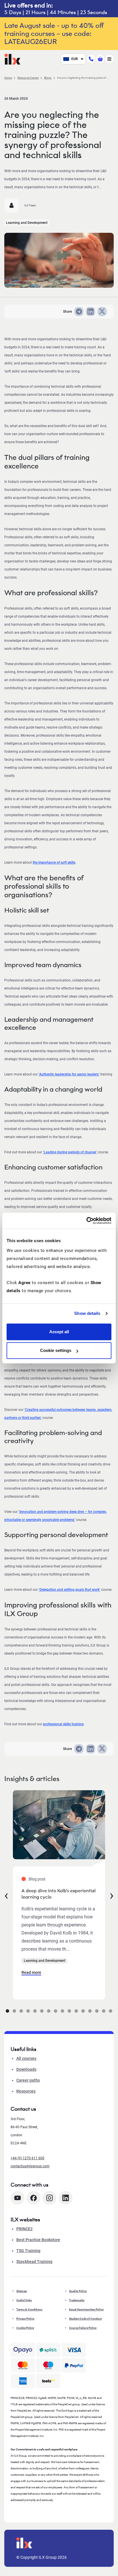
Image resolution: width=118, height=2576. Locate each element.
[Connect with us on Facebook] (34, 2198)
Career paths (28, 2080)
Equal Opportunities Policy (86, 2309)
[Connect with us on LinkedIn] (66, 2198)
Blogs (48, 78)
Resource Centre (28, 78)
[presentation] (6, 1895)
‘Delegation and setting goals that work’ (69, 1590)
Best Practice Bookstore (38, 2240)
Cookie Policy (25, 2328)
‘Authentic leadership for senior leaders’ (69, 1074)
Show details (87, 1313)
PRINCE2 (24, 2229)
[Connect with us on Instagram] (50, 2198)
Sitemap (22, 2291)
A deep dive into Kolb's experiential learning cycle (59, 1894)
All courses (26, 2058)
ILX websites (25, 2220)
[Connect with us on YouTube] (17, 2198)
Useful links (24, 2300)
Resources (26, 2091)
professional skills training (63, 1724)
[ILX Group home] (12, 58)
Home (8, 78)
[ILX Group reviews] (48, 2381)
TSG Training (28, 2251)
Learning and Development (27, 223)
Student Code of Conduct (85, 2319)
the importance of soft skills (54, 862)
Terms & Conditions (29, 2309)
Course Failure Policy (83, 2328)
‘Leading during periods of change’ (70, 1152)
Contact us (23, 2109)
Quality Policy (78, 2291)
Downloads (26, 2069)
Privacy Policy (25, 2319)
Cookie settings (56, 1350)
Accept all (59, 1332)
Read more (31, 1972)
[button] (7, 2011)
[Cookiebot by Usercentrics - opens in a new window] (86, 1221)
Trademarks (77, 2300)
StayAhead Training (34, 2262)
